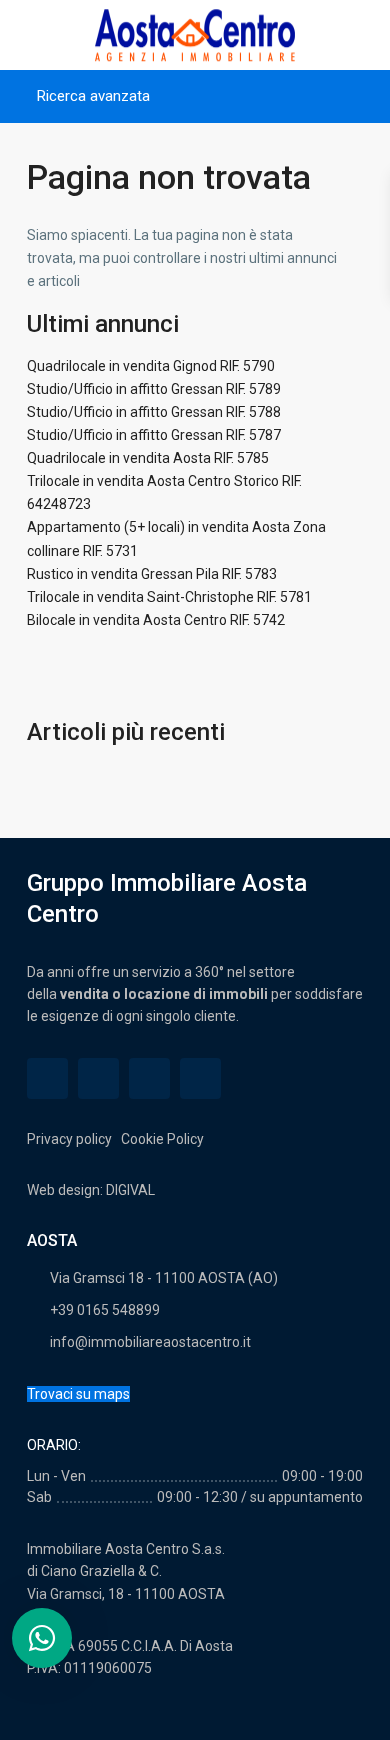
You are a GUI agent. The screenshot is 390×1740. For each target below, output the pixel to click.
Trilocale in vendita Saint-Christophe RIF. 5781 (169, 597)
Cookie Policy (161, 1139)
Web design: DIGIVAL (91, 1190)
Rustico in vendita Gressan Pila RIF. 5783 (152, 574)
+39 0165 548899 (105, 1310)
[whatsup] (98, 1078)
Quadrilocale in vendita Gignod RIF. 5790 (151, 366)
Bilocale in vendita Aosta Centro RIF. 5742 (156, 620)
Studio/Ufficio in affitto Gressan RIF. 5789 (154, 389)
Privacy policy (71, 1139)
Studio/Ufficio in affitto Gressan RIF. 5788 (154, 412)
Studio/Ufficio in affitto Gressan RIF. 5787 (154, 435)
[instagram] (200, 1078)
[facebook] (47, 1078)
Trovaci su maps (78, 1394)
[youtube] (149, 1078)
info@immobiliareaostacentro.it (150, 1342)
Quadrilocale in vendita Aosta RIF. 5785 (148, 458)
